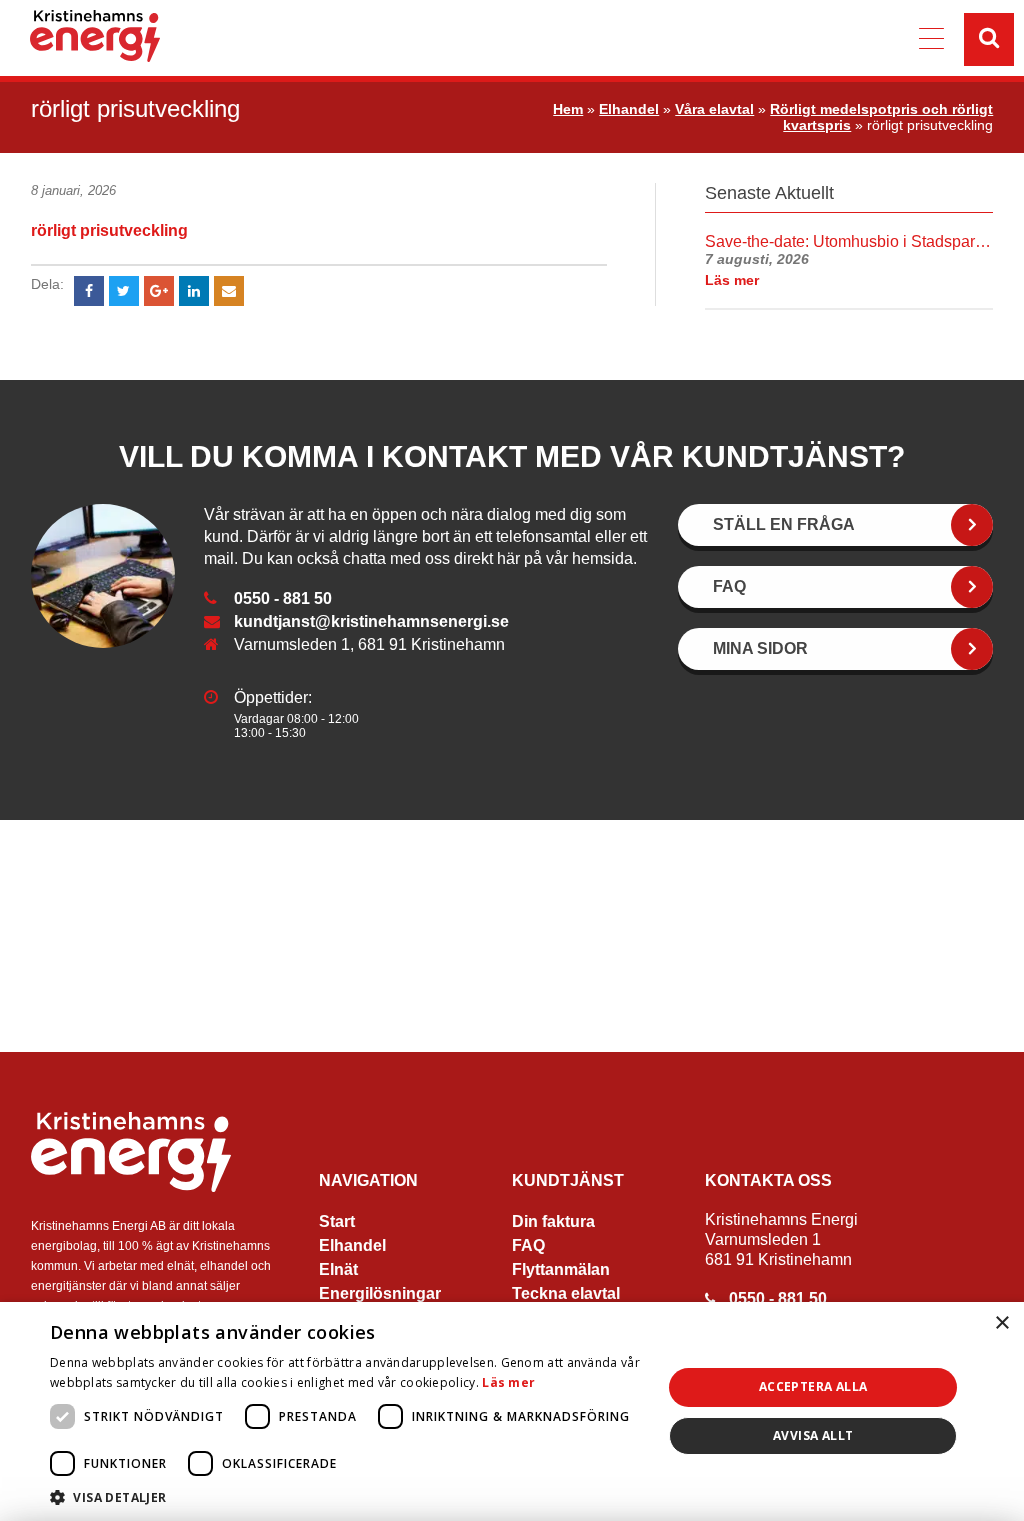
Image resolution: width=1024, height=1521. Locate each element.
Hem (568, 109)
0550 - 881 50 (283, 598)
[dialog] (512, 1411)
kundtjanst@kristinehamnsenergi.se (371, 621)
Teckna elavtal (566, 1293)
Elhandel (629, 109)
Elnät (338, 1269)
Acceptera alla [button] (813, 1386)
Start (337, 1221)
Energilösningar (380, 1293)
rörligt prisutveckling (109, 230)
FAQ (528, 1245)
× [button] (1001, 1323)
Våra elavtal (714, 109)
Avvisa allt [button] (813, 1435)
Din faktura (553, 1221)
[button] (347, 1496)
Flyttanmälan (561, 1269)
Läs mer (508, 1382)
